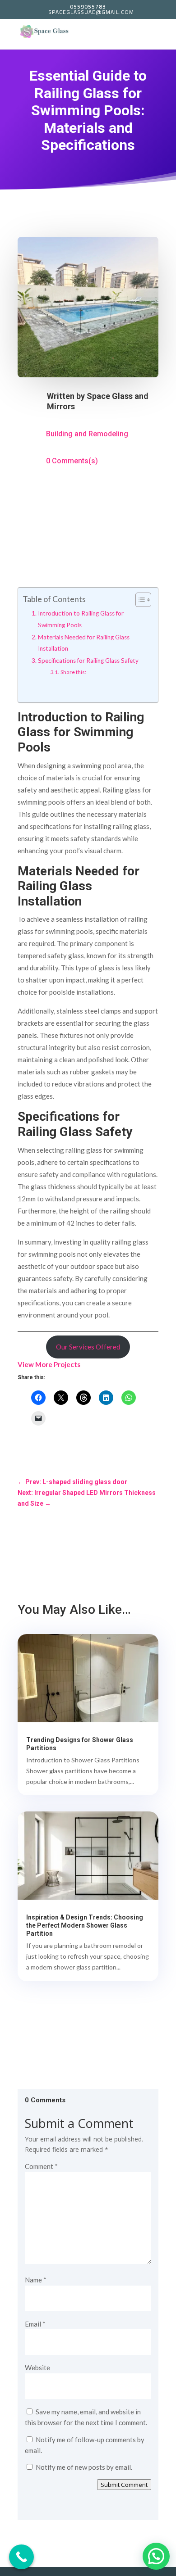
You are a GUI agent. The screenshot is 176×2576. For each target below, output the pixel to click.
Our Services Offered (88, 1347)
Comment (41, 2166)
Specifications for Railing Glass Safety (88, 661)
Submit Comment (124, 2485)
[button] (156, 2556)
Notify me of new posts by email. (84, 2467)
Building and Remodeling (87, 434)
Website (37, 2368)
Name (36, 2280)
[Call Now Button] (21, 2557)
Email (35, 2324)
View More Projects (49, 1364)
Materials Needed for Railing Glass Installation (84, 643)
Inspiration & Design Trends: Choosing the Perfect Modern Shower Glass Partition (85, 1925)
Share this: (73, 672)
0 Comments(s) (72, 461)
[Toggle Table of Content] (139, 600)
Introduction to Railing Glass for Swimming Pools (81, 619)
